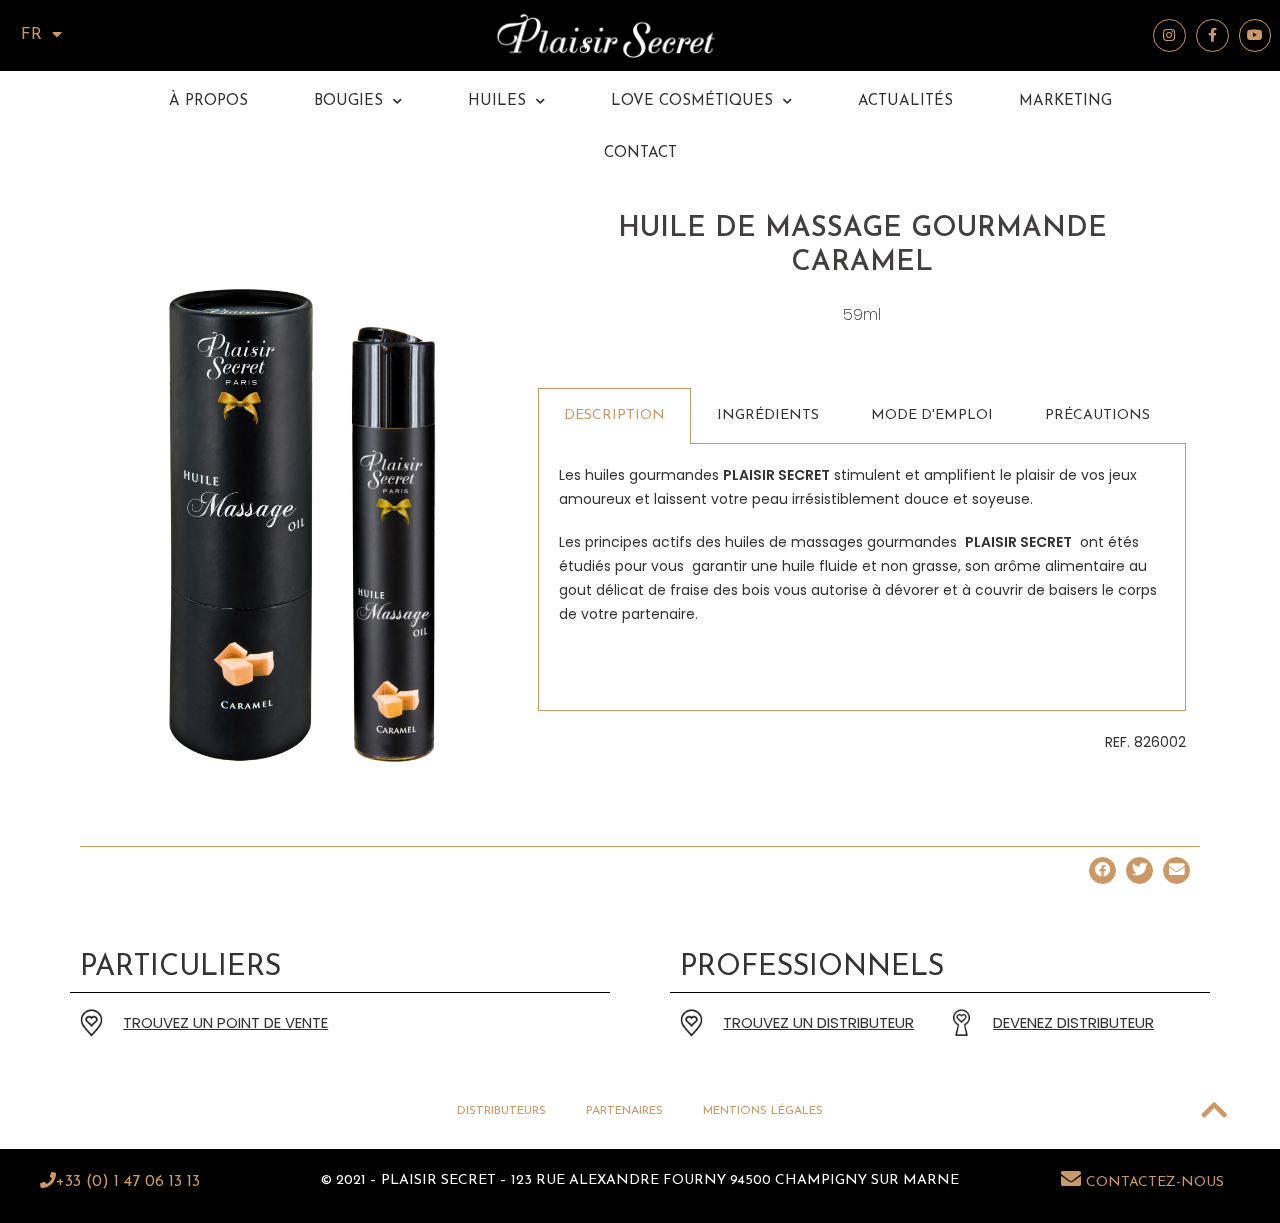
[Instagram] (1169, 35)
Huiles (497, 101)
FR (31, 35)
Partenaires (624, 1111)
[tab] (614, 416)
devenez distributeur (1073, 1022)
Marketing (1065, 101)
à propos (208, 101)
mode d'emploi (932, 415)
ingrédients (768, 415)
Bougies (348, 101)
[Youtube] (1255, 35)
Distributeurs (501, 1111)
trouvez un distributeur (818, 1022)
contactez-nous (1155, 1182)
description (614, 415)
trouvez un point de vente (225, 1022)
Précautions (1097, 415)
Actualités (905, 101)
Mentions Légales (763, 1111)
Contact (640, 153)
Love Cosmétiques (692, 101)
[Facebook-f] (1212, 35)
